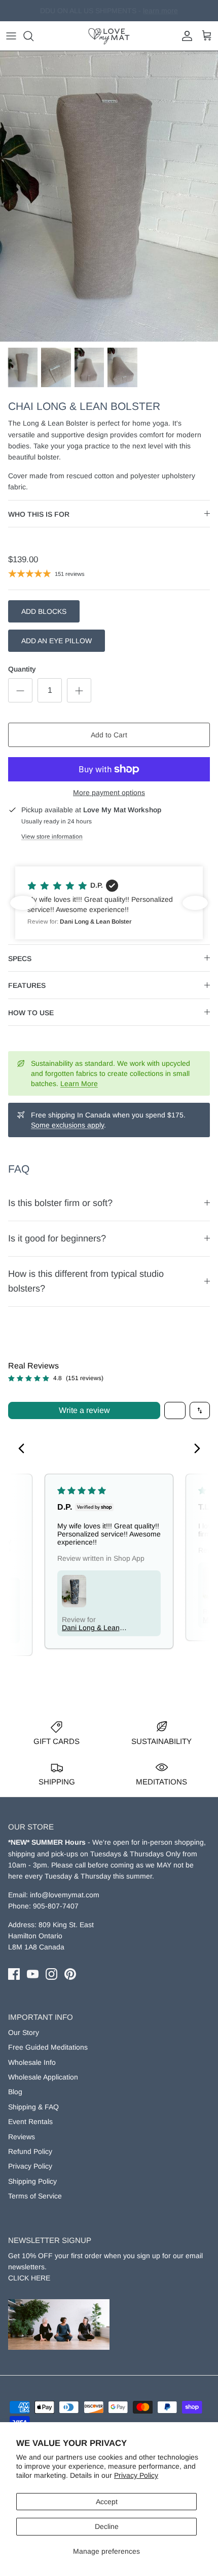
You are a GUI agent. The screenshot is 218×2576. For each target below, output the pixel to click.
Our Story (24, 2032)
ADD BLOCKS (44, 611)
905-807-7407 (56, 1906)
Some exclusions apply (67, 1125)
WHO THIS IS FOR (39, 514)
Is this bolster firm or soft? (60, 1203)
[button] (109, 903)
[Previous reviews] (23, 903)
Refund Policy (30, 2151)
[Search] (33, 36)
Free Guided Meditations (48, 2047)
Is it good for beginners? (57, 1238)
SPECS (20, 959)
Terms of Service (35, 2196)
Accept (107, 2502)
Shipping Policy (32, 2181)
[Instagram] (51, 1974)
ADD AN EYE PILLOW (57, 641)
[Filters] (175, 1410)
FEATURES (27, 985)
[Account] (185, 36)
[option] (109, 196)
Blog (15, 2092)
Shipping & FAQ (33, 2107)
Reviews (22, 2137)
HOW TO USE (31, 1013)
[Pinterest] (70, 1974)
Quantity (22, 669)
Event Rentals (30, 2122)
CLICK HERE (29, 2278)
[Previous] (24, 1449)
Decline (107, 2526)
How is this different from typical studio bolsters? (86, 1281)
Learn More (79, 1084)
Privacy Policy (136, 2475)
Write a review (84, 1410)
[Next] (194, 1449)
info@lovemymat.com (65, 1895)
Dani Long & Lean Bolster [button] (91, 1628)
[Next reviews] (195, 903)
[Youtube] (33, 1974)
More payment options (109, 793)
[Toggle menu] (11, 36)
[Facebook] (14, 1974)
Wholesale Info (32, 2062)
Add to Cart (109, 735)
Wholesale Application (43, 2077)
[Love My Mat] (109, 36)
